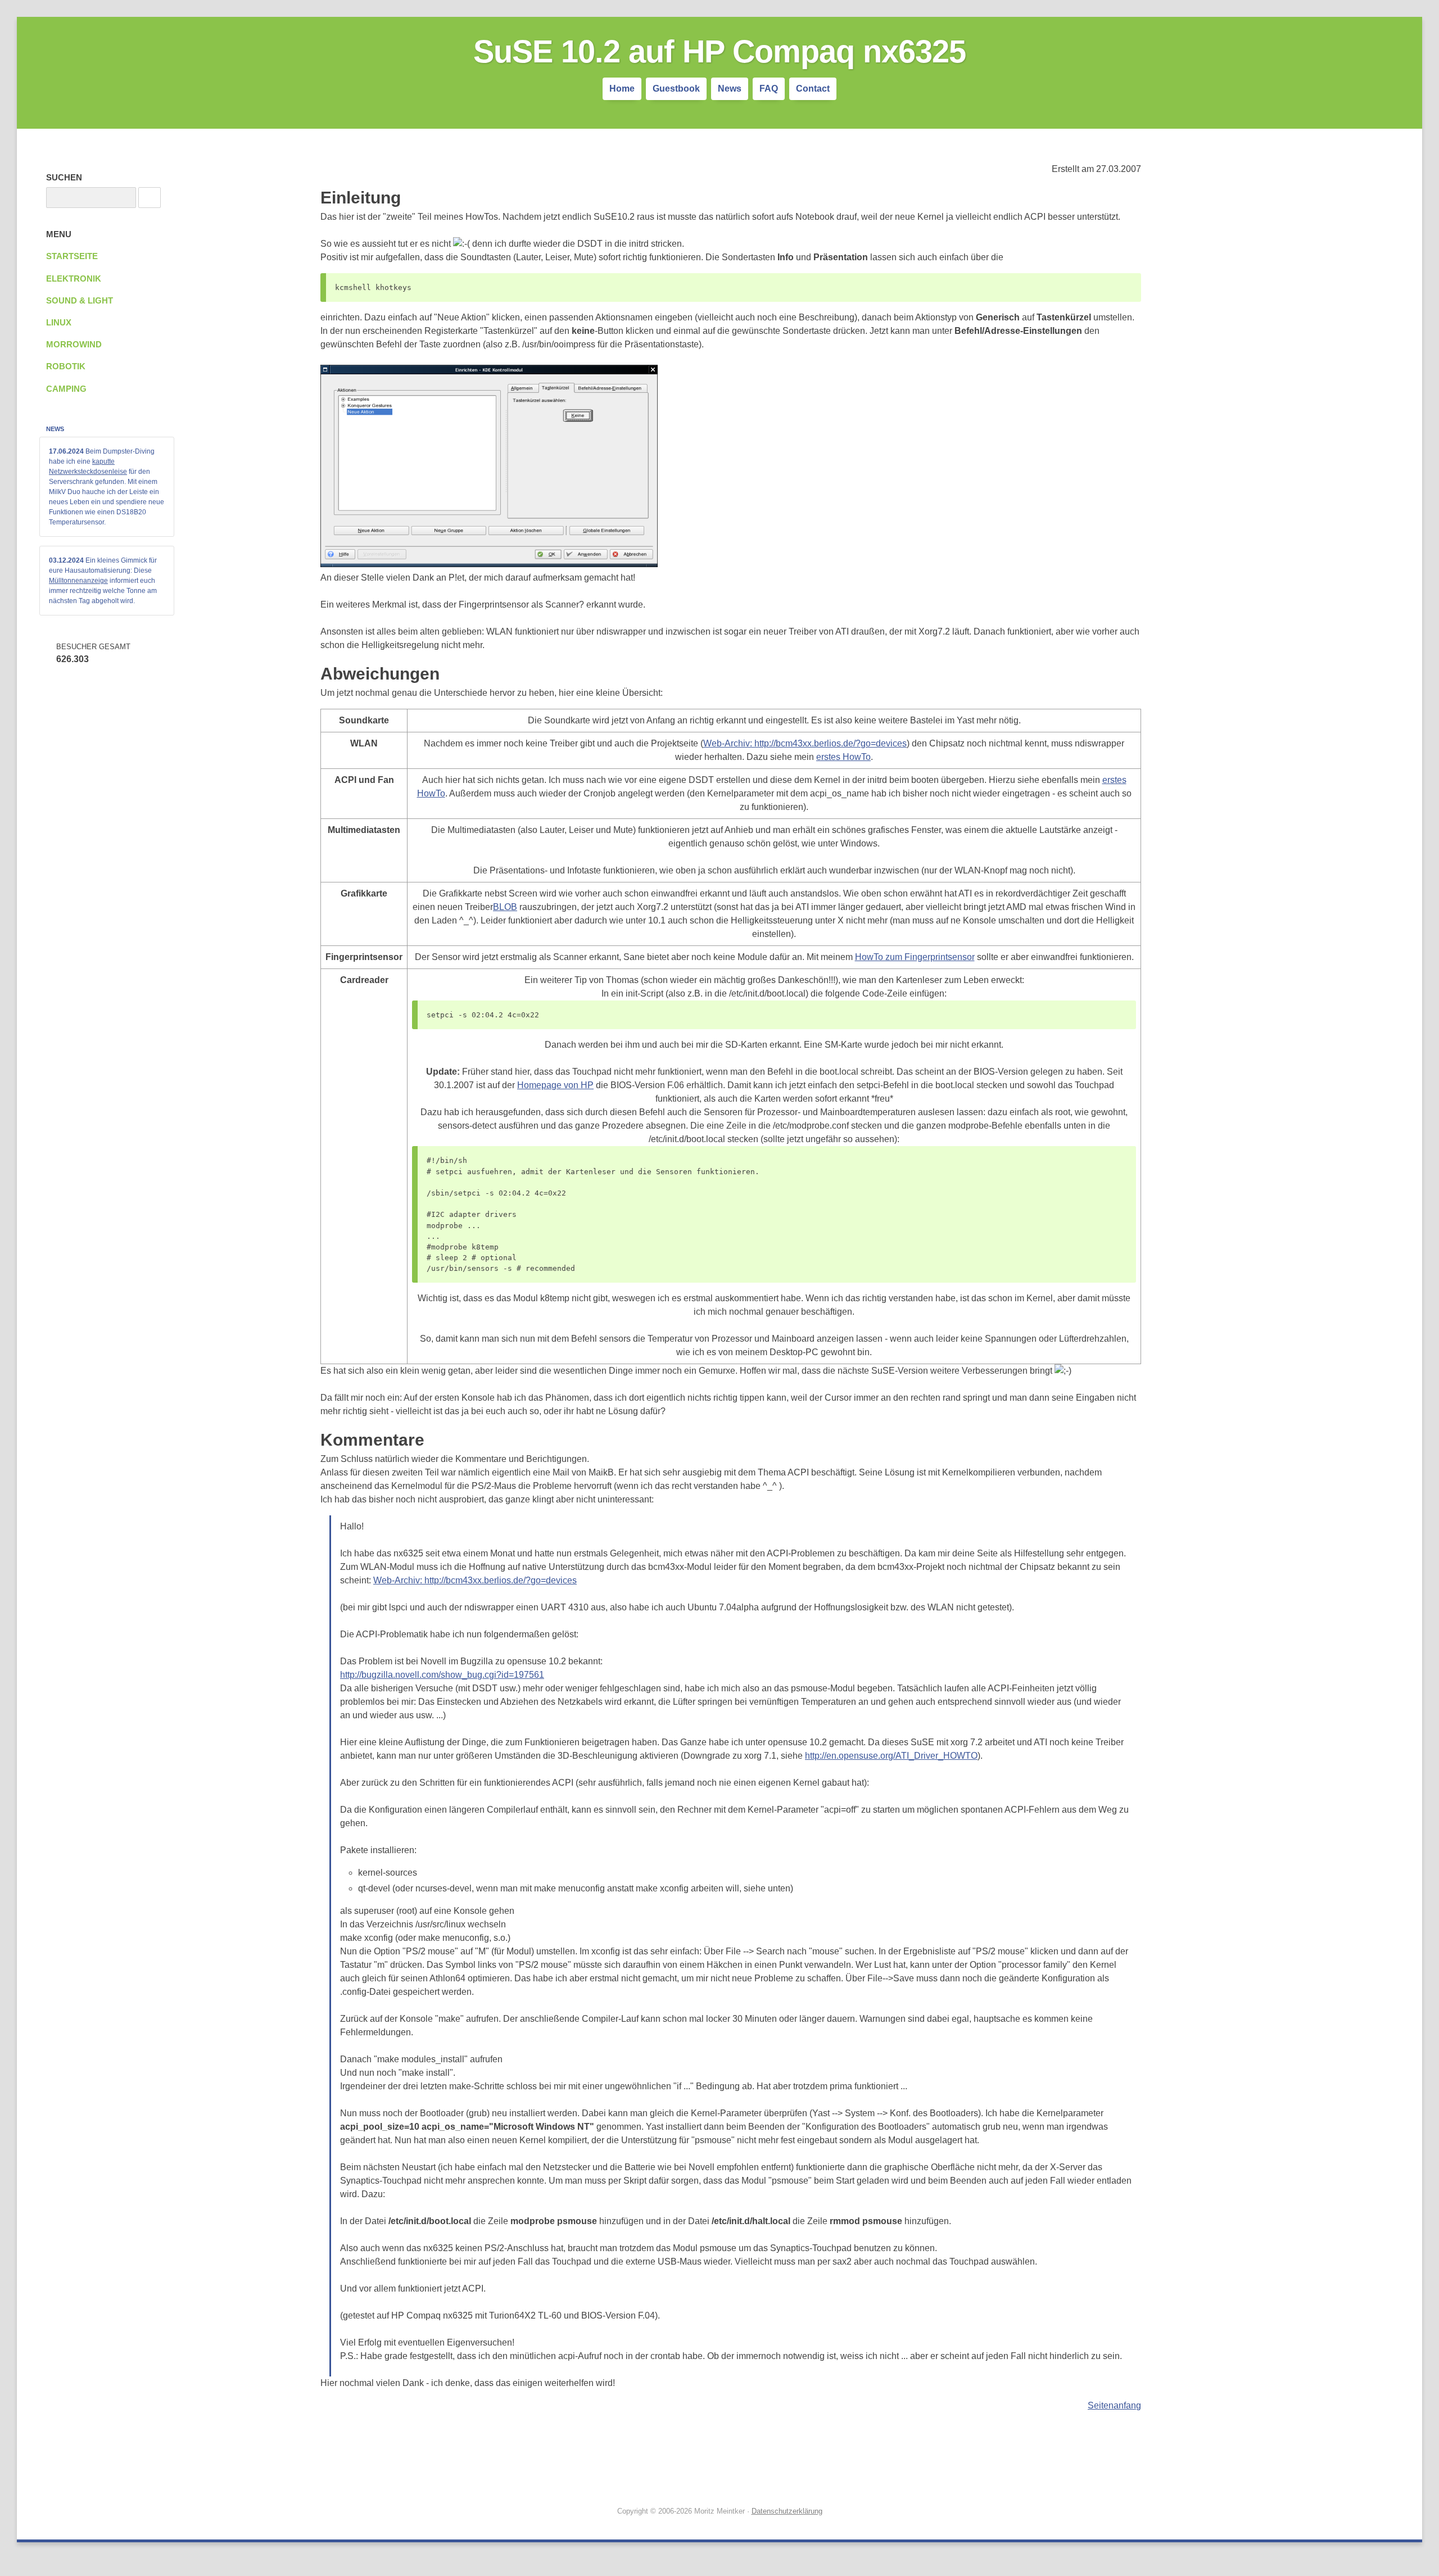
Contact (813, 89)
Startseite (72, 256)
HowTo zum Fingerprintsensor (915, 957)
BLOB (505, 907)
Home (622, 89)
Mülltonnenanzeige (78, 581)
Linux (59, 323)
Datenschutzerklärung (787, 2511)
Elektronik (74, 279)
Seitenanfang (1114, 2405)
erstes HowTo (843, 757)
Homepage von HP (555, 1085)
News (730, 89)
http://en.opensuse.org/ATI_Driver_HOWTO (891, 1756)
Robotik (66, 366)
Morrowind (74, 345)
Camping (66, 389)
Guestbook (676, 89)
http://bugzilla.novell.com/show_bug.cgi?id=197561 (442, 1675)
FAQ (769, 89)
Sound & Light (80, 301)
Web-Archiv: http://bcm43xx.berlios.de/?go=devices (805, 743)
